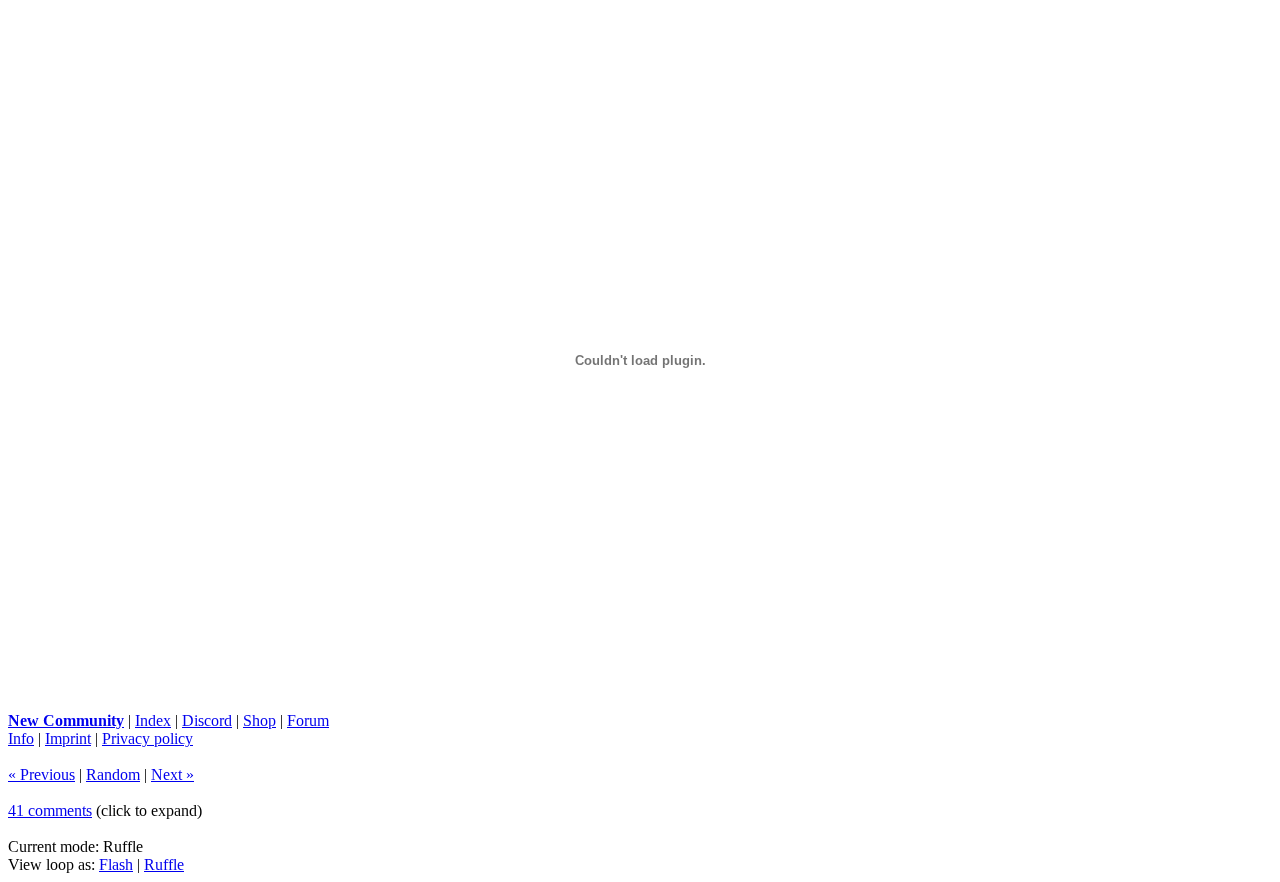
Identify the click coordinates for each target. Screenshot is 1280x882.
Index (153, 720)
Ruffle (164, 864)
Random (113, 774)
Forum (308, 720)
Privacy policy (147, 738)
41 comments (50, 810)
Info (21, 738)
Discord (207, 720)
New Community (66, 720)
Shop (259, 720)
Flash (116, 864)
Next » (172, 774)
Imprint (68, 738)
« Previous (41, 774)
